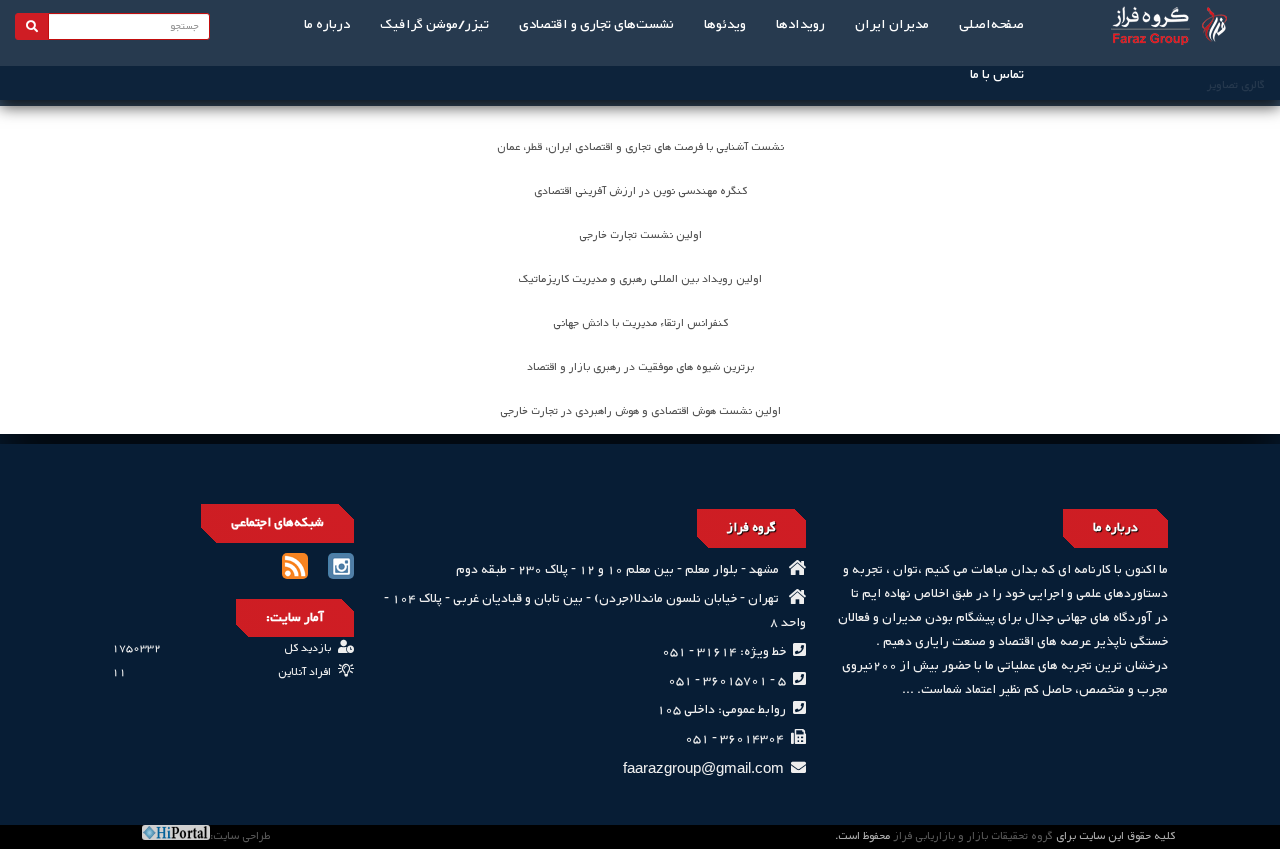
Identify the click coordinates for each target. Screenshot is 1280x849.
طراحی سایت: (240, 836)
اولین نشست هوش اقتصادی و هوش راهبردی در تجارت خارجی (640, 411)
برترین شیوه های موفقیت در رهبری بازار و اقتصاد (640, 367)
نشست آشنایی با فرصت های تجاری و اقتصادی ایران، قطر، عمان (640, 147)
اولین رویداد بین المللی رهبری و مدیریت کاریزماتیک (640, 279)
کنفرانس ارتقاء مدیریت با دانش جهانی (640, 323)
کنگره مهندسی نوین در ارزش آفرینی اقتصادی (640, 191)
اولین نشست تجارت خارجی (640, 235)
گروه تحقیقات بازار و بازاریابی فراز (973, 836)
